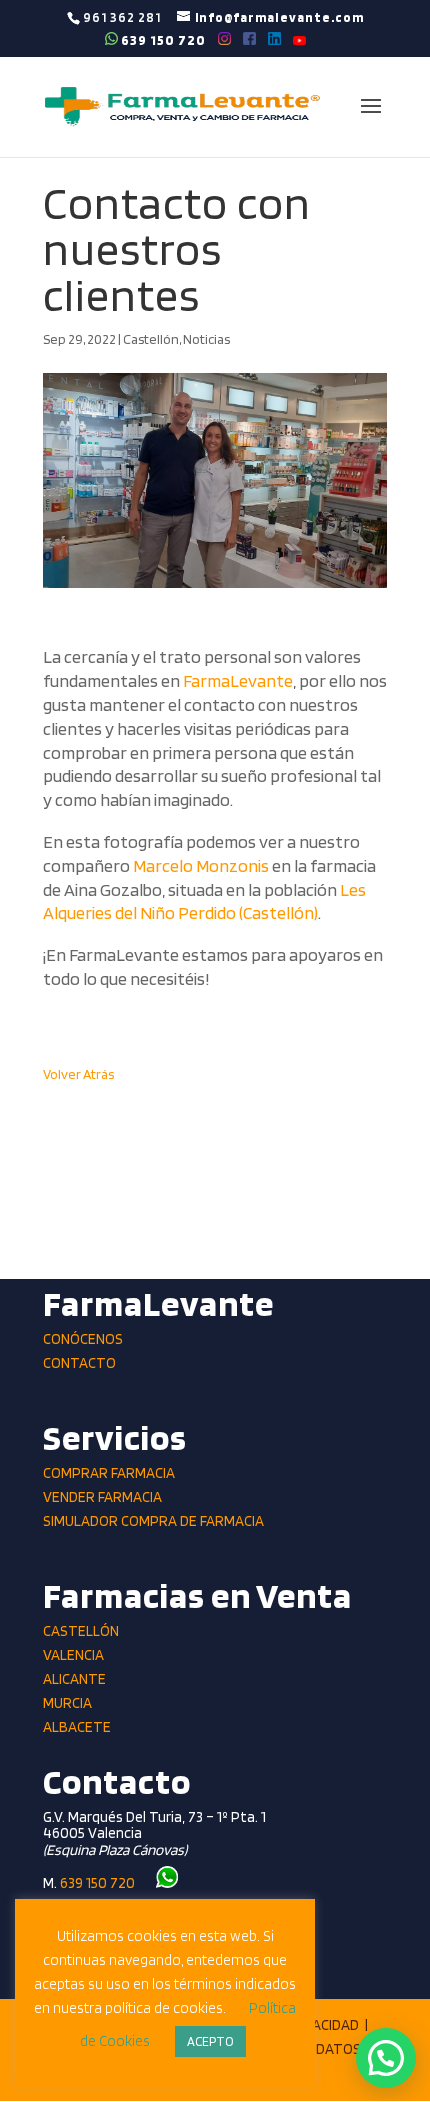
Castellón (151, 339)
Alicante (74, 1679)
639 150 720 (162, 39)
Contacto (79, 1363)
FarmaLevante (238, 680)
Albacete (77, 1727)
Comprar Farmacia (109, 1473)
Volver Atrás (78, 1074)
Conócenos (83, 1339)
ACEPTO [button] (210, 2041)
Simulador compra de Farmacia (153, 1521)
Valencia (73, 1655)
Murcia (67, 1703)
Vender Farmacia (102, 1497)
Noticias (206, 339)
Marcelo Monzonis (201, 865)
